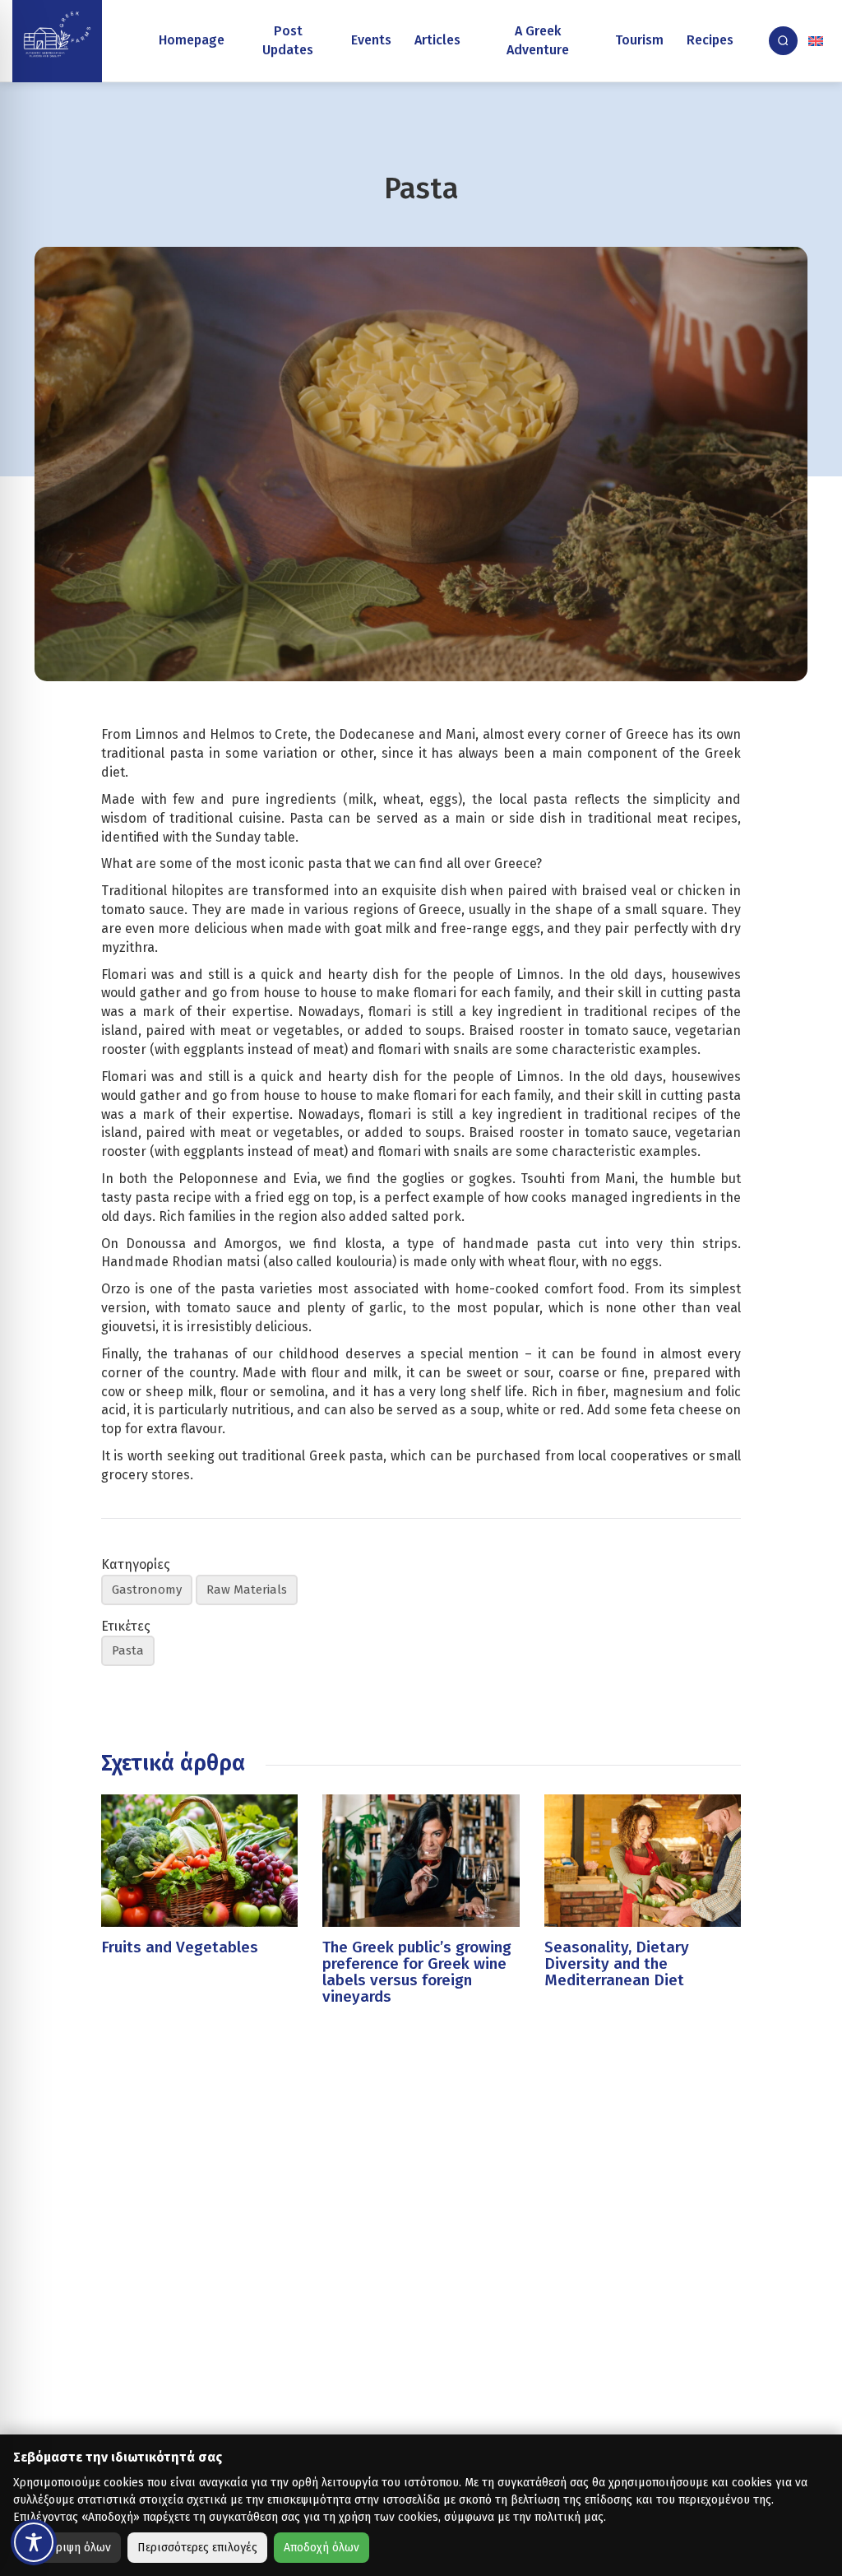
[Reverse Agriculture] (57, 41)
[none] (817, 41)
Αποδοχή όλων (322, 2548)
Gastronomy (147, 1590)
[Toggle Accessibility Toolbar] (34, 2542)
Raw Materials (247, 1590)
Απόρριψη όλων (70, 2548)
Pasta (128, 1650)
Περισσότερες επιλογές (197, 2548)
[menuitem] (817, 41)
